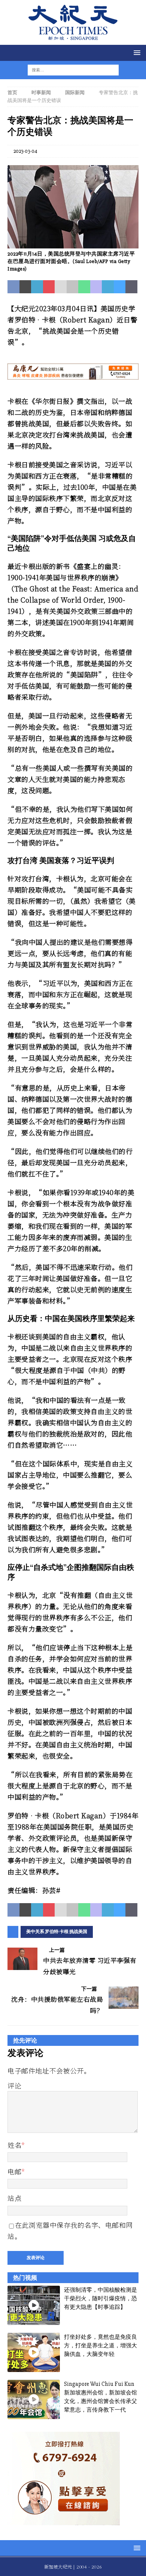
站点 (14, 2198)
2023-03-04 (25, 151)
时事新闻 (41, 93)
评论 (14, 2085)
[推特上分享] (25, 287)
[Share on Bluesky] (120, 287)
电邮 (14, 2171)
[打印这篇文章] (73, 287)
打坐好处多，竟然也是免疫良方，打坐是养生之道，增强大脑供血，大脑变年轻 (101, 2346)
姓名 (14, 2145)
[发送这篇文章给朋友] (61, 287)
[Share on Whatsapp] (84, 287)
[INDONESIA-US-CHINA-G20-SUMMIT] (73, 244)
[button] (136, 52)
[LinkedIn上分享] (37, 287)
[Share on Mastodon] (96, 287)
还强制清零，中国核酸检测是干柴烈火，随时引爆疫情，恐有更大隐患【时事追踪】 (101, 2299)
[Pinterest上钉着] (49, 287)
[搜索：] (69, 70)
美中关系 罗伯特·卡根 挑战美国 (57, 1932)
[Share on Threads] (131, 287)
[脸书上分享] (13, 287)
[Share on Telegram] (108, 287)
